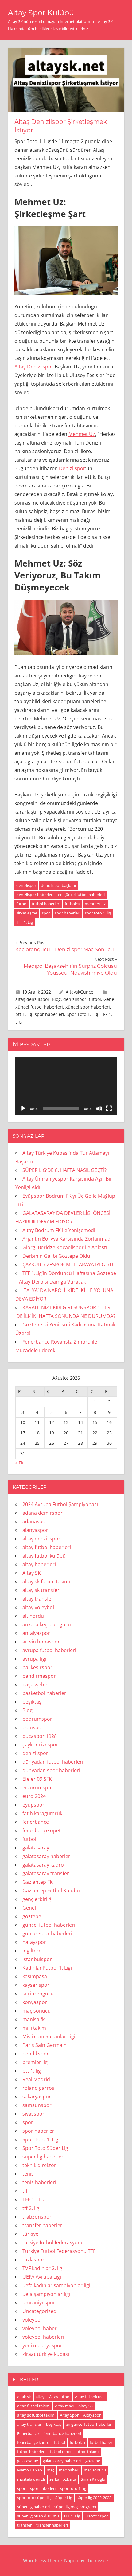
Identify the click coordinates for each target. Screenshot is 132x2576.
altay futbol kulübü (44, 1556)
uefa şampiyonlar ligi (46, 2294)
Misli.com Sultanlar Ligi (49, 2036)
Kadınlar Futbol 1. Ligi (47, 1968)
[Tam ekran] (109, 1109)
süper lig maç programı (75, 2507)
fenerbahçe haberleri (62, 2433)
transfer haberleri (43, 2225)
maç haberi (69, 2470)
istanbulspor (37, 1959)
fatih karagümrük (42, 1813)
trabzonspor (37, 2217)
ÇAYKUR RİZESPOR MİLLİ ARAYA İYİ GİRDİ (68, 1265)
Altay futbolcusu (90, 2397)
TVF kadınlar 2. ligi (43, 2268)
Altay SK (32, 1573)
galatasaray (36, 1848)
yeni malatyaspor (42, 2345)
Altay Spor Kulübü (41, 13)
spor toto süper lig (34, 2498)
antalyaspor (36, 1633)
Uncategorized (39, 2311)
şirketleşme (27, 913)
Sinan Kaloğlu (93, 2479)
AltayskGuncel (80, 992)
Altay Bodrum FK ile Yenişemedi (59, 1230)
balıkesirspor (37, 1667)
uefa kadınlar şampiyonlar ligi (56, 2285)
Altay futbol (60, 2397)
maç (50, 2470)
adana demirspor (43, 1513)
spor (46, 913)
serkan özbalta (63, 2479)
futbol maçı (60, 2452)
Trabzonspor (96, 2516)
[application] (66, 1086)
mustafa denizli (31, 2479)
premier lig (35, 2062)
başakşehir (35, 1685)
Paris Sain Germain (45, 2045)
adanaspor (35, 1521)
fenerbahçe (36, 1822)
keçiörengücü (38, 1994)
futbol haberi (101, 2442)
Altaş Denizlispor (34, 367)
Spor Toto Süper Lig (45, 2148)
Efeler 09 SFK (37, 1779)
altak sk (24, 2397)
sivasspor (33, 2114)
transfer (24, 2525)
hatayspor (34, 1942)
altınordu (33, 1616)
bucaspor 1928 (40, 1736)
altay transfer (38, 1599)
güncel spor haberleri (88, 1007)
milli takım (34, 2028)
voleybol (32, 2320)
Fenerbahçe (28, 2433)
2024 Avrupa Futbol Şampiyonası (60, 1504)
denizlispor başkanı (58, 885)
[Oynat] (23, 1109)
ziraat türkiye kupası (46, 2354)
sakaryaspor (37, 2097)
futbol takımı (87, 2452)
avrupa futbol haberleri (49, 1650)
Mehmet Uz (82, 434)
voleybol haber (40, 2328)
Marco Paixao (30, 2470)
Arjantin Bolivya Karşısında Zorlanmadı (67, 1239)
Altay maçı (64, 2406)
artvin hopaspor (41, 1642)
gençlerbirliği (37, 1899)
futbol (22, 904)
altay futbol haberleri (47, 1547)
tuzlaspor (33, 2260)
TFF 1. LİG (33, 2200)
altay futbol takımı (34, 2406)
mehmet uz (95, 904)
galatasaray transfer (46, 1873)
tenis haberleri (39, 2182)
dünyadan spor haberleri (51, 1770)
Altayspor (92, 2415)
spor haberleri (67, 913)
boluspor (33, 1727)
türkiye (30, 2234)
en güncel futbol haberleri (81, 895)
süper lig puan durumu (38, 2516)
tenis (28, 2174)
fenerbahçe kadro (33, 2442)
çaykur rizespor (40, 1745)
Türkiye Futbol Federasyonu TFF (59, 2251)
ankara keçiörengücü (47, 1624)
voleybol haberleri (43, 2337)
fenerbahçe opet (42, 1830)
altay (40, 2397)
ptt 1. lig (24, 1014)
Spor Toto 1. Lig (82, 1014)
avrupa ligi (34, 1659)
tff (25, 2191)
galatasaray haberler (46, 1856)
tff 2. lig (31, 2208)
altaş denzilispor (32, 999)
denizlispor (26, 885)
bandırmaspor (39, 1676)
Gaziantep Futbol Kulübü (51, 1891)
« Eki (20, 1463)
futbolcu (72, 904)
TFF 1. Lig (25, 922)
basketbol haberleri (45, 1693)
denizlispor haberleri (35, 895)
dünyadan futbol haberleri (53, 1762)
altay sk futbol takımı (46, 1582)
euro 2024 (34, 1796)
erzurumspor (38, 1788)
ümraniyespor (39, 2303)
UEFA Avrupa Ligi (42, 2277)
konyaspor (35, 2002)
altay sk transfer (41, 1590)
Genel (109, 999)
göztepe (32, 1916)
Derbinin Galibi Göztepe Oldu (56, 1256)
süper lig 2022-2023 (94, 2498)
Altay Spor (69, 2415)
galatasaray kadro (43, 1865)
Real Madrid (36, 2079)
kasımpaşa (35, 1976)
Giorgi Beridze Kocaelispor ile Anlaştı (65, 1247)
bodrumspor (37, 1719)
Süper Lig (64, 2498)
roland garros (38, 2088)
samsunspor (37, 2105)
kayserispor (36, 1985)
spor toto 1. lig (98, 913)
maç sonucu (37, 2011)
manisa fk (33, 2019)
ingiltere (32, 1951)
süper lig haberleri (44, 2157)
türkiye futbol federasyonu (53, 2242)
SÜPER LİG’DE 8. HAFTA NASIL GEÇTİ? (64, 1170)
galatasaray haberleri (62, 2461)
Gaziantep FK (38, 1882)
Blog (56, 999)
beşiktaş (32, 1702)
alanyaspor (35, 1530)
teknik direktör (39, 2165)
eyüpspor (33, 1805)
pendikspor (36, 2054)
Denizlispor (72, 468)
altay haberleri (39, 1564)
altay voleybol (38, 1607)
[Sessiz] (99, 1109)
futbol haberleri (46, 904)
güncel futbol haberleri (39, 1007)
